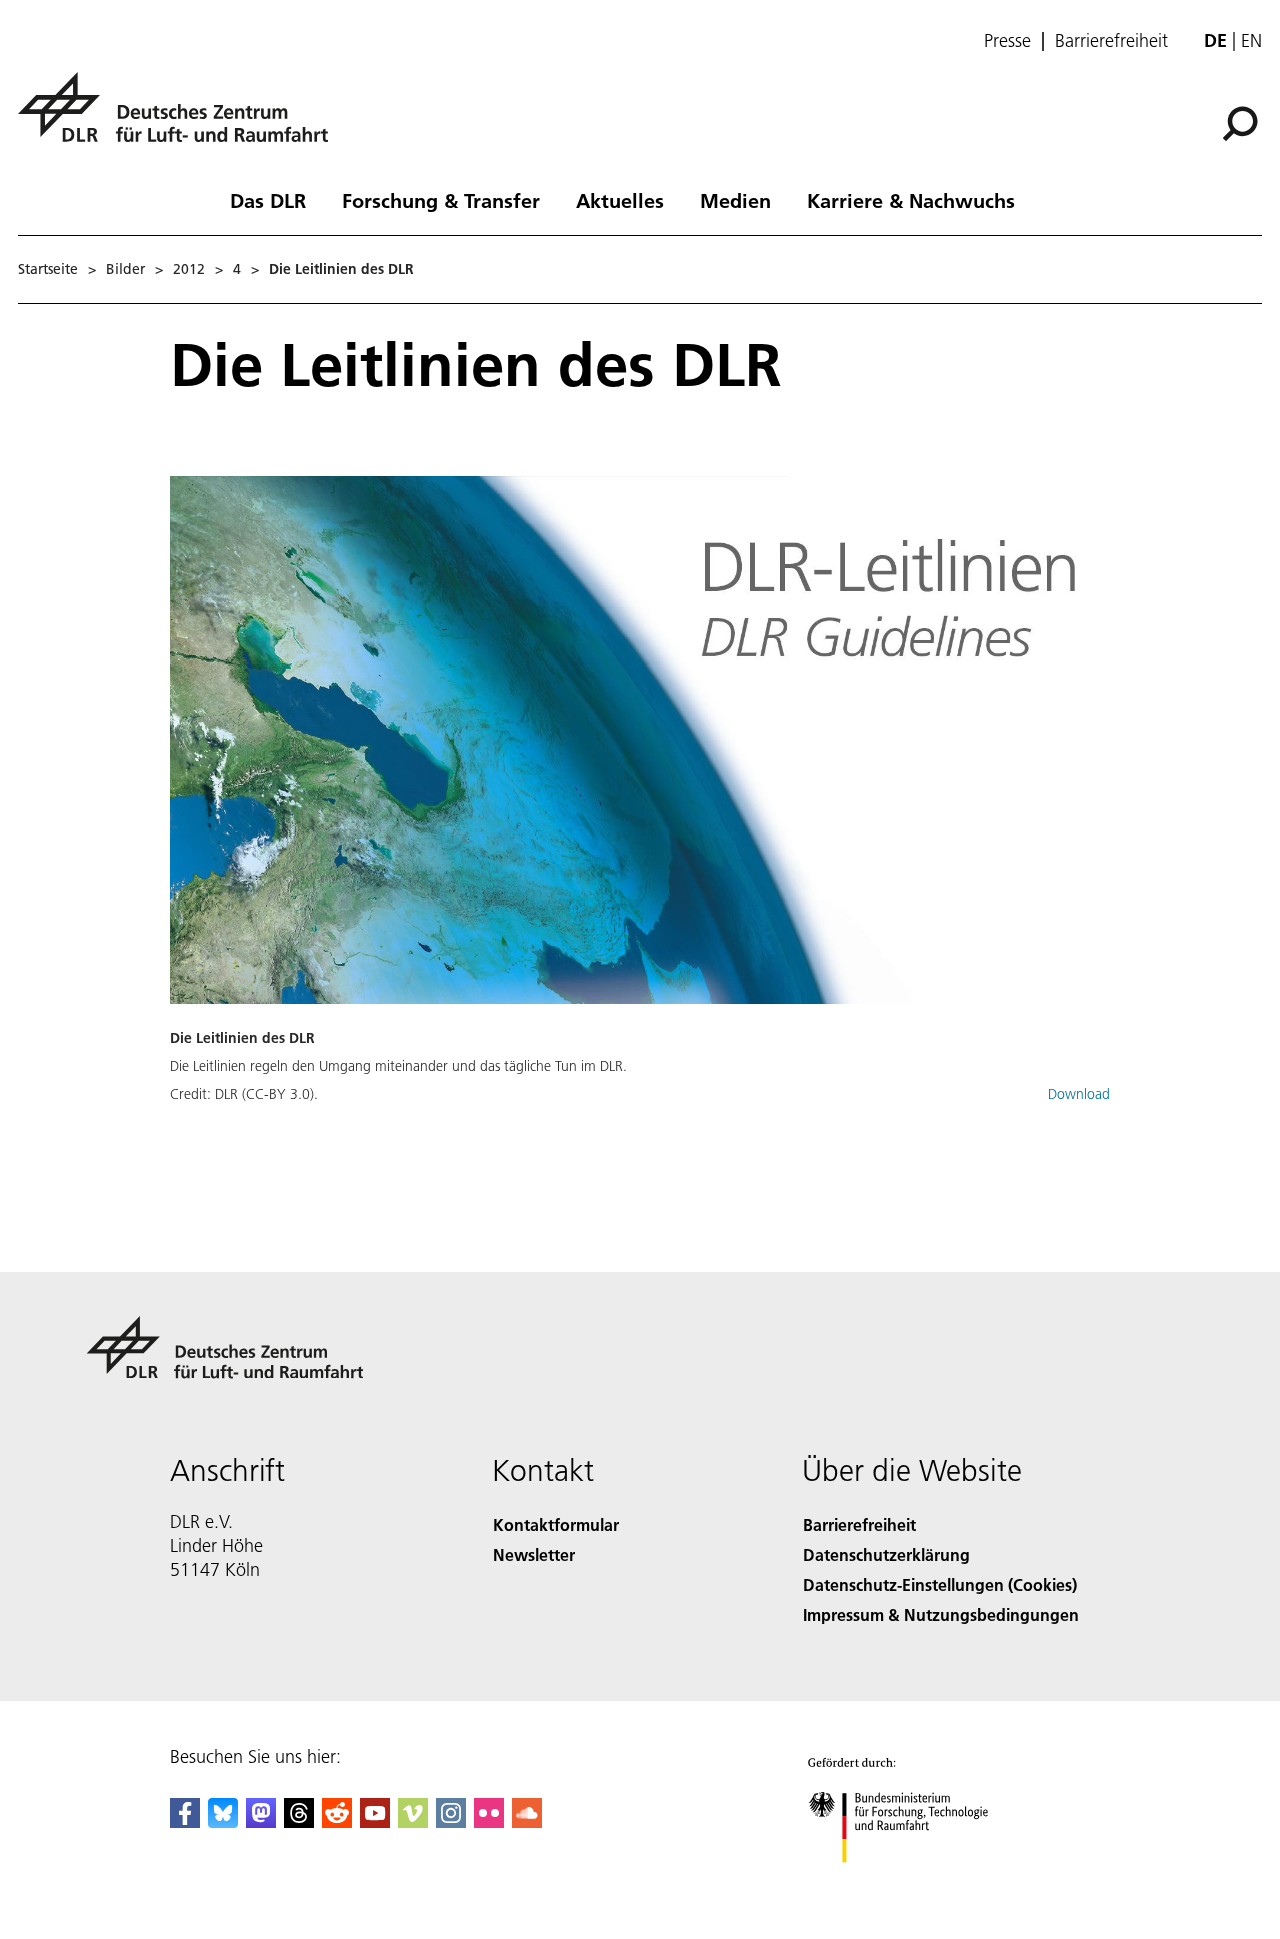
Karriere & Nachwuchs (911, 200)
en (1251, 40)
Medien (735, 200)
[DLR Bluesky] (223, 1821)
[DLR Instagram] (451, 1821)
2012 (189, 269)
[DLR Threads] (299, 1821)
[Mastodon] (261, 1821)
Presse (1007, 41)
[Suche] (1242, 122)
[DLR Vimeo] (413, 1821)
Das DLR (268, 200)
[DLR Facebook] (185, 1821)
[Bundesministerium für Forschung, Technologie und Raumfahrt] (918, 1882)
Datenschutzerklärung (886, 1554)
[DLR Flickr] (489, 1821)
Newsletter (534, 1554)
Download (1079, 1094)
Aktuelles (620, 200)
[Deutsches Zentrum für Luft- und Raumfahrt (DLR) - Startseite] (181, 118)
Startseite (48, 269)
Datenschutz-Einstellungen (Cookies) (940, 1584)
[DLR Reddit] (337, 1821)
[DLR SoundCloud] (527, 1821)
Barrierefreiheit (1111, 41)
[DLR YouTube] (375, 1821)
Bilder (125, 269)
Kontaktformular (556, 1524)
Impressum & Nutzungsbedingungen (941, 1614)
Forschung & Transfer (441, 200)
